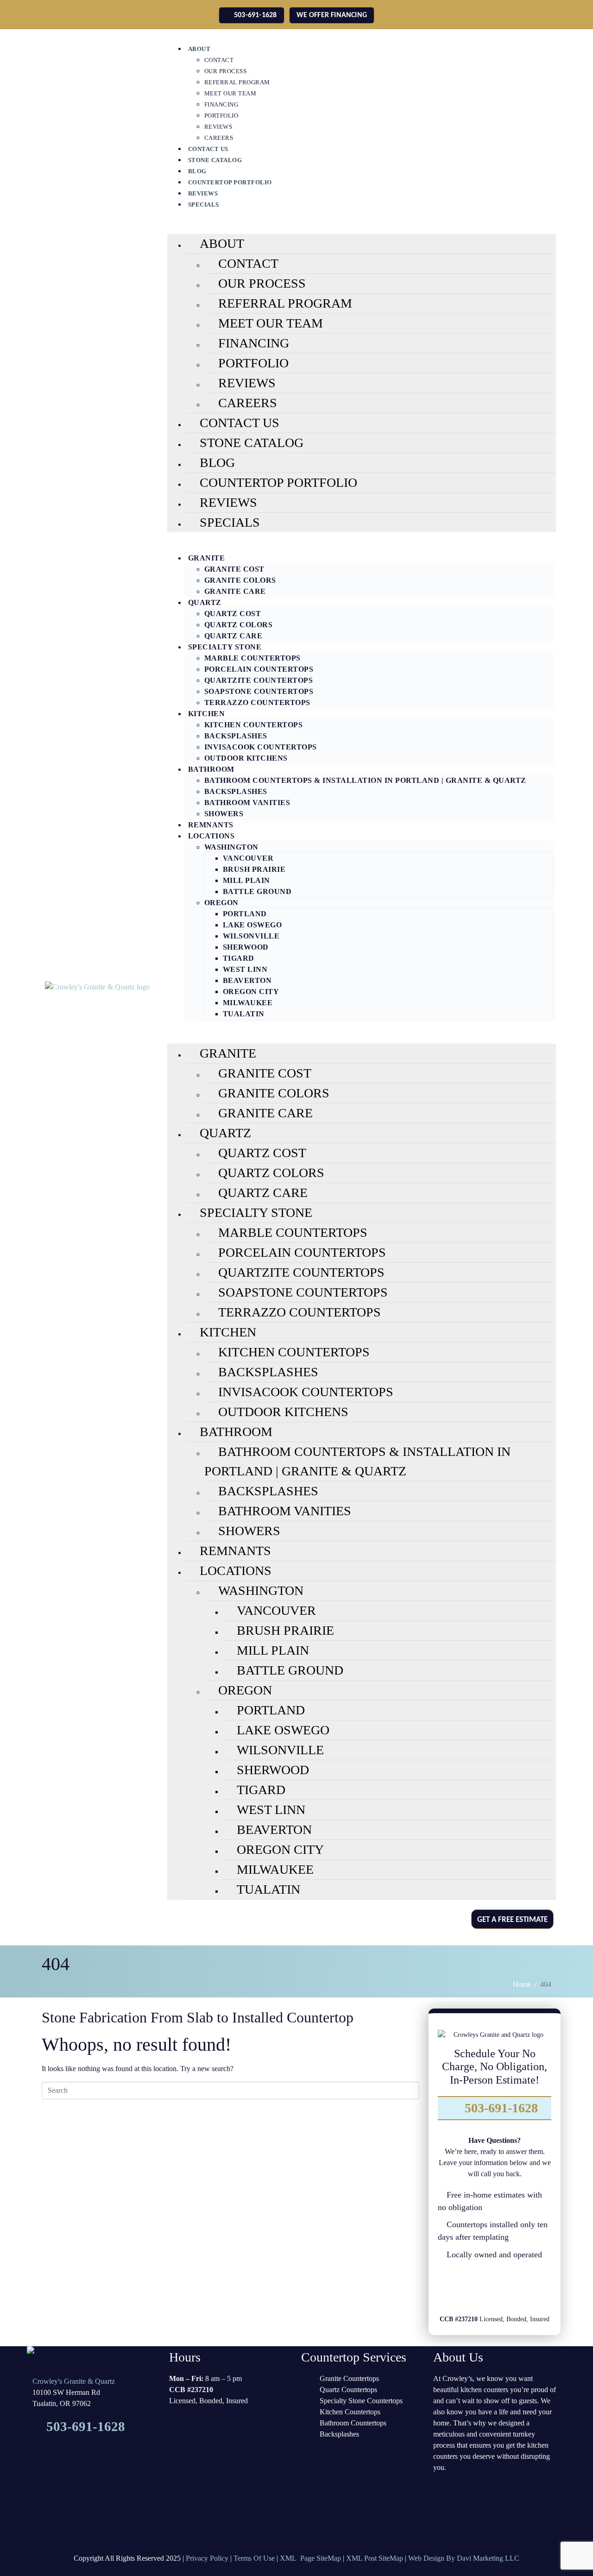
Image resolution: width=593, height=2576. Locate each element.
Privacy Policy (207, 2558)
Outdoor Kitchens (246, 758)
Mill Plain (246, 880)
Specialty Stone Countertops (361, 2401)
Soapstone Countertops (259, 691)
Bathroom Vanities (247, 803)
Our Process (226, 71)
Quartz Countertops (348, 2390)
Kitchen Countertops (254, 725)
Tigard (239, 958)
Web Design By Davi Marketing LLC (464, 2558)
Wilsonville (251, 936)
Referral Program (237, 82)
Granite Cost (234, 569)
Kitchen (207, 714)
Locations (211, 836)
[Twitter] (481, 2289)
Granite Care (235, 591)
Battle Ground (257, 891)
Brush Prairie (254, 869)
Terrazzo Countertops (257, 702)
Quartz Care (233, 636)
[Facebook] (455, 2289)
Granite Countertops (349, 2378)
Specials (204, 205)
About (199, 49)
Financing (221, 104)
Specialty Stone (225, 647)
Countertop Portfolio (230, 182)
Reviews (218, 127)
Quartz (205, 602)
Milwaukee (248, 1003)
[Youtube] (534, 2289)
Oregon (221, 903)
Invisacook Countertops (261, 747)
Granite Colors (240, 580)
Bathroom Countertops (353, 2423)
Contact (219, 60)
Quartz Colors (239, 625)
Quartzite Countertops (259, 680)
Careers (219, 138)
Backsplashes (236, 736)
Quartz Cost (233, 614)
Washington (231, 847)
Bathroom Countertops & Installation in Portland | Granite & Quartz (365, 780)
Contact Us (208, 149)
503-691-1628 (500, 2108)
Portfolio (221, 116)
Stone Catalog (215, 160)
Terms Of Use (254, 2558)
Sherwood (246, 947)
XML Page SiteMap (310, 2558)
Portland (245, 914)
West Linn (245, 969)
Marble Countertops (252, 658)
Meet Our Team (230, 93)
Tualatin (244, 1014)
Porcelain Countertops (259, 669)
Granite (207, 558)
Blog (197, 171)
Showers (224, 814)
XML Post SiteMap (375, 2558)
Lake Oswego (252, 925)
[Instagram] (508, 2289)
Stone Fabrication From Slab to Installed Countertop (198, 2017)
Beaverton (247, 980)
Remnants (211, 825)
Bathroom (211, 769)
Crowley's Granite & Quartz (74, 2381)
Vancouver (248, 858)
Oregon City (251, 992)
